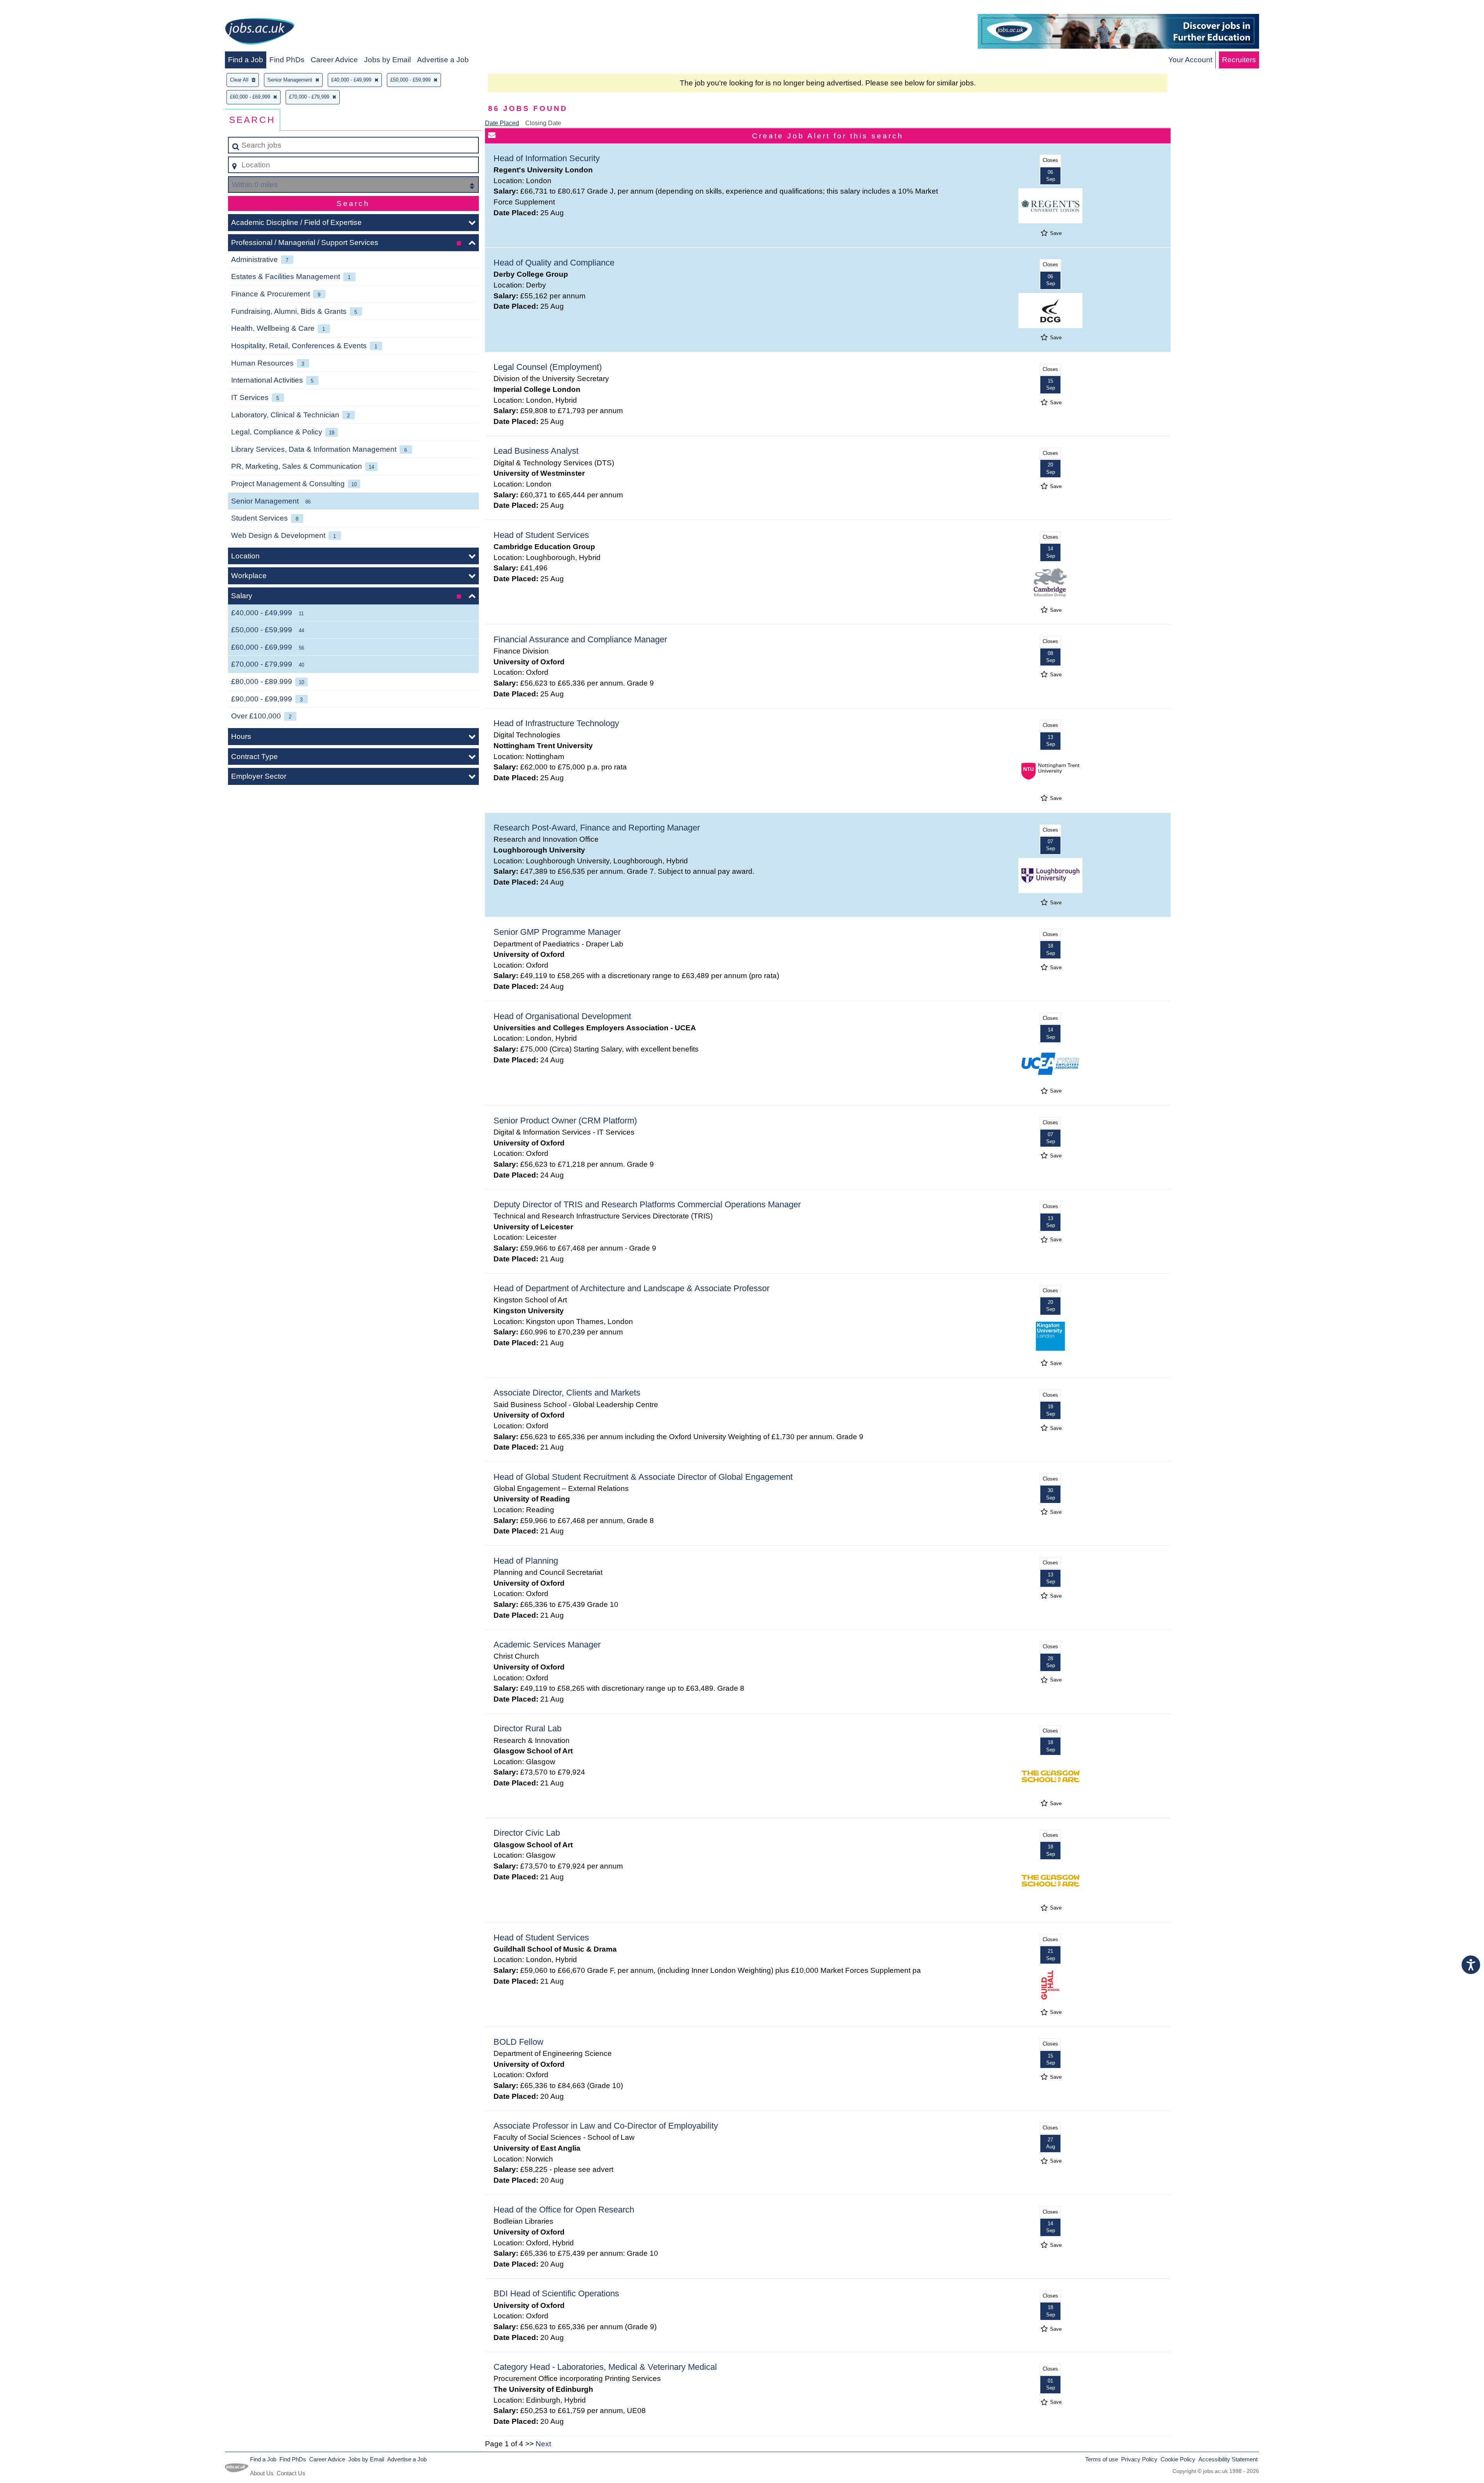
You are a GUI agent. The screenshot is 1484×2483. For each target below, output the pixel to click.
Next (543, 2444)
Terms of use (1102, 2459)
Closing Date (543, 123)
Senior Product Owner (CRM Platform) (565, 1121)
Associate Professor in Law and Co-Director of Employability (606, 2126)
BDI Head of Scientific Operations (556, 2293)
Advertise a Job (443, 60)
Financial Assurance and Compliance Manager (580, 639)
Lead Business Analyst (536, 451)
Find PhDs (287, 60)
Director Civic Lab (527, 1833)
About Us (262, 2473)
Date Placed (502, 123)
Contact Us (291, 2473)
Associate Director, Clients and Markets (567, 1393)
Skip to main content (37, 8)
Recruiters (1239, 60)
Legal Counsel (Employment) (548, 367)
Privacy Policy (1139, 2459)
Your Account (1190, 60)
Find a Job (246, 60)
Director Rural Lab (528, 1728)
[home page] (260, 33)
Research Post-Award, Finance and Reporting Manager (597, 828)
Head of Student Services (541, 535)
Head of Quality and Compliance (554, 263)
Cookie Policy (1178, 2459)
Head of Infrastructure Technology (556, 723)
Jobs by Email (387, 60)
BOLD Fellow (518, 2042)
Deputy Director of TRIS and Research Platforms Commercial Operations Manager (647, 1204)
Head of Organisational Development (562, 1016)
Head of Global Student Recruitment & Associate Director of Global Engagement (643, 1477)
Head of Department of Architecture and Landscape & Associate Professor (631, 1288)
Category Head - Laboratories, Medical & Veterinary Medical (605, 2367)
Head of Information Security (547, 158)
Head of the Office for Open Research (564, 2210)
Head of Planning (526, 1561)
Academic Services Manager (547, 1645)
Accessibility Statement (1228, 2459)
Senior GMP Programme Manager (557, 932)
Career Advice (334, 60)
